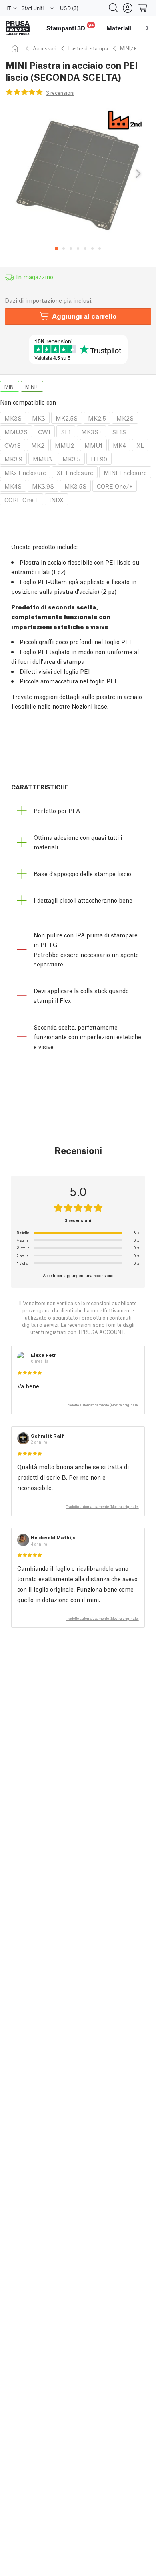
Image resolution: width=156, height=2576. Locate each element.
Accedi (49, 1275)
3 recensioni (60, 93)
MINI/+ (128, 48)
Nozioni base (89, 706)
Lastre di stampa (88, 48)
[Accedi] (128, 8)
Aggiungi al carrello (84, 316)
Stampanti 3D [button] (70, 27)
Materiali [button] (119, 28)
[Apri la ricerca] (114, 8)
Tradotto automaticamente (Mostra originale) (102, 1405)
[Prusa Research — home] (18, 28)
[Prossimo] (138, 174)
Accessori (45, 48)
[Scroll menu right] (147, 28)
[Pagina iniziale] (16, 48)
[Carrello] (143, 8)
